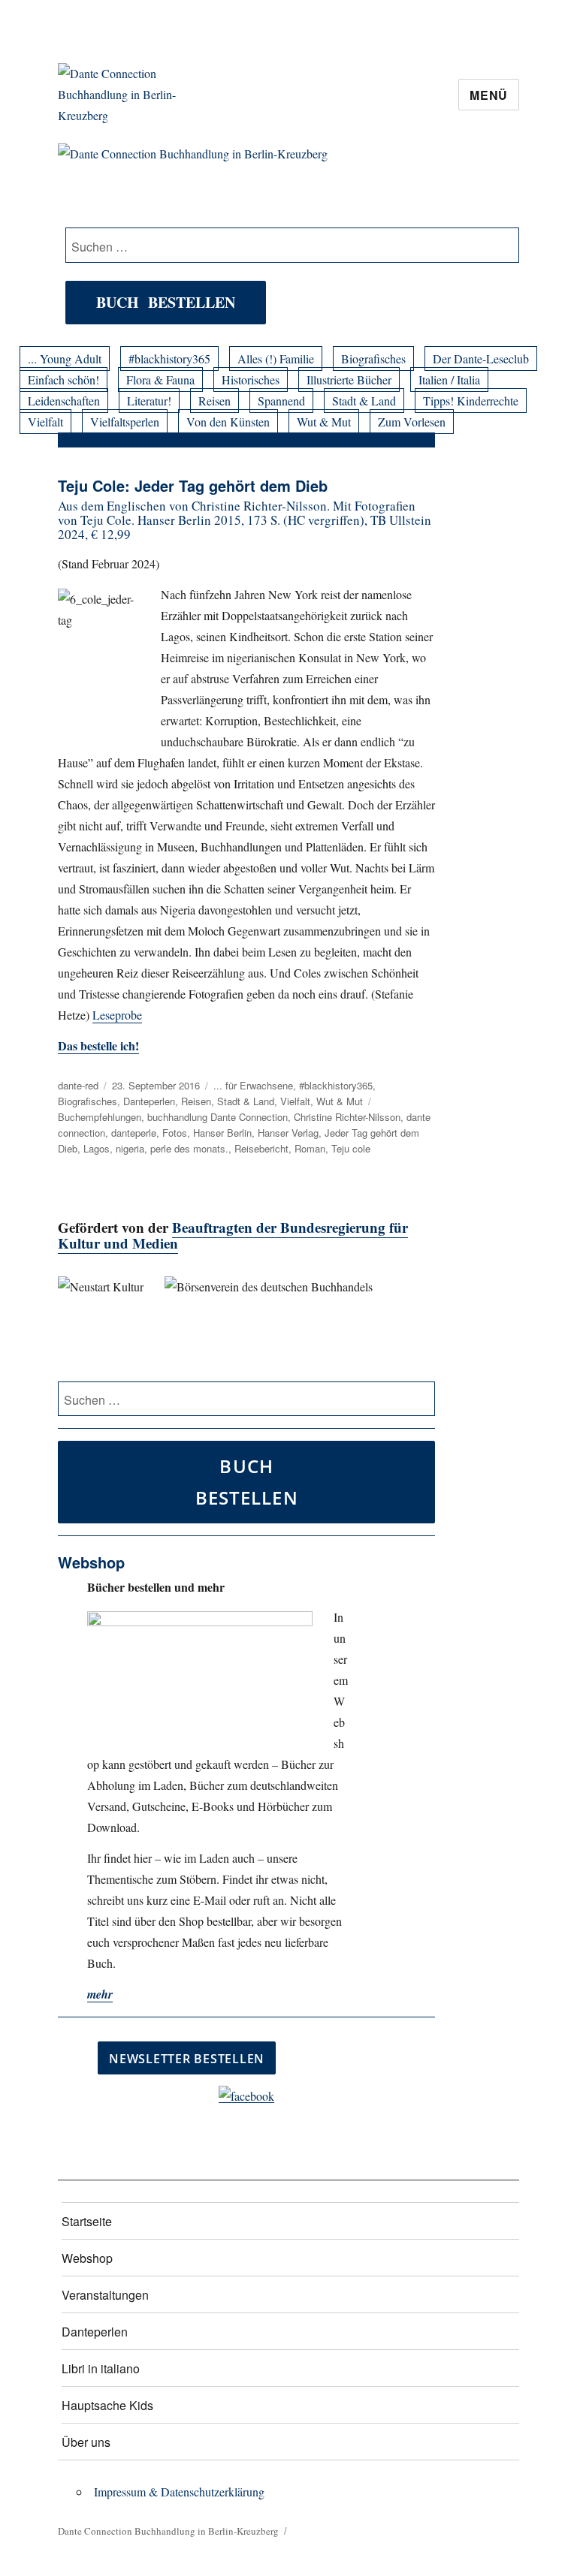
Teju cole (351, 1148)
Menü (489, 95)
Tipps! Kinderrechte (471, 401)
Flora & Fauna (160, 380)
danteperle (134, 1133)
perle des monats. (189, 1148)
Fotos (175, 1133)
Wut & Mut (324, 422)
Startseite (87, 2221)
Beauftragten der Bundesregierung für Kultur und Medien (233, 1235)
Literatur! (149, 401)
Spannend (281, 401)
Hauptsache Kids (107, 2405)
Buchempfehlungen (100, 1117)
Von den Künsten (228, 422)
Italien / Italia (449, 380)
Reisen (214, 401)
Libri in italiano (101, 2368)
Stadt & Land (364, 401)
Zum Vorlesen (412, 422)
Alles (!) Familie (276, 359)
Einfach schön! (63, 380)
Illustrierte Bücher (349, 380)
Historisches (251, 380)
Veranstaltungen (105, 2295)
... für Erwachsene (253, 1085)
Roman (310, 1148)
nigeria (130, 1148)
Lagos (97, 1148)
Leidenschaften (64, 401)
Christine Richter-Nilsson (347, 1117)
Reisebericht (261, 1148)
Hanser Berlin (222, 1133)
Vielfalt (45, 422)
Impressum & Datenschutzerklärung (179, 2492)
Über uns (86, 2442)
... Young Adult (65, 359)
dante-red (78, 1085)
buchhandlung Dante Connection (218, 1117)
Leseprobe (117, 1015)
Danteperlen (149, 1101)
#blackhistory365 (169, 359)
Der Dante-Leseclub (481, 359)
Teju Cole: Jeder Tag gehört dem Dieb (193, 485)
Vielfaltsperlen (125, 422)
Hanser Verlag (288, 1133)
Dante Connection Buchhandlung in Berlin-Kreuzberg (168, 2531)
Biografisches (373, 359)
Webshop (87, 2258)
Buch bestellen (166, 302)
